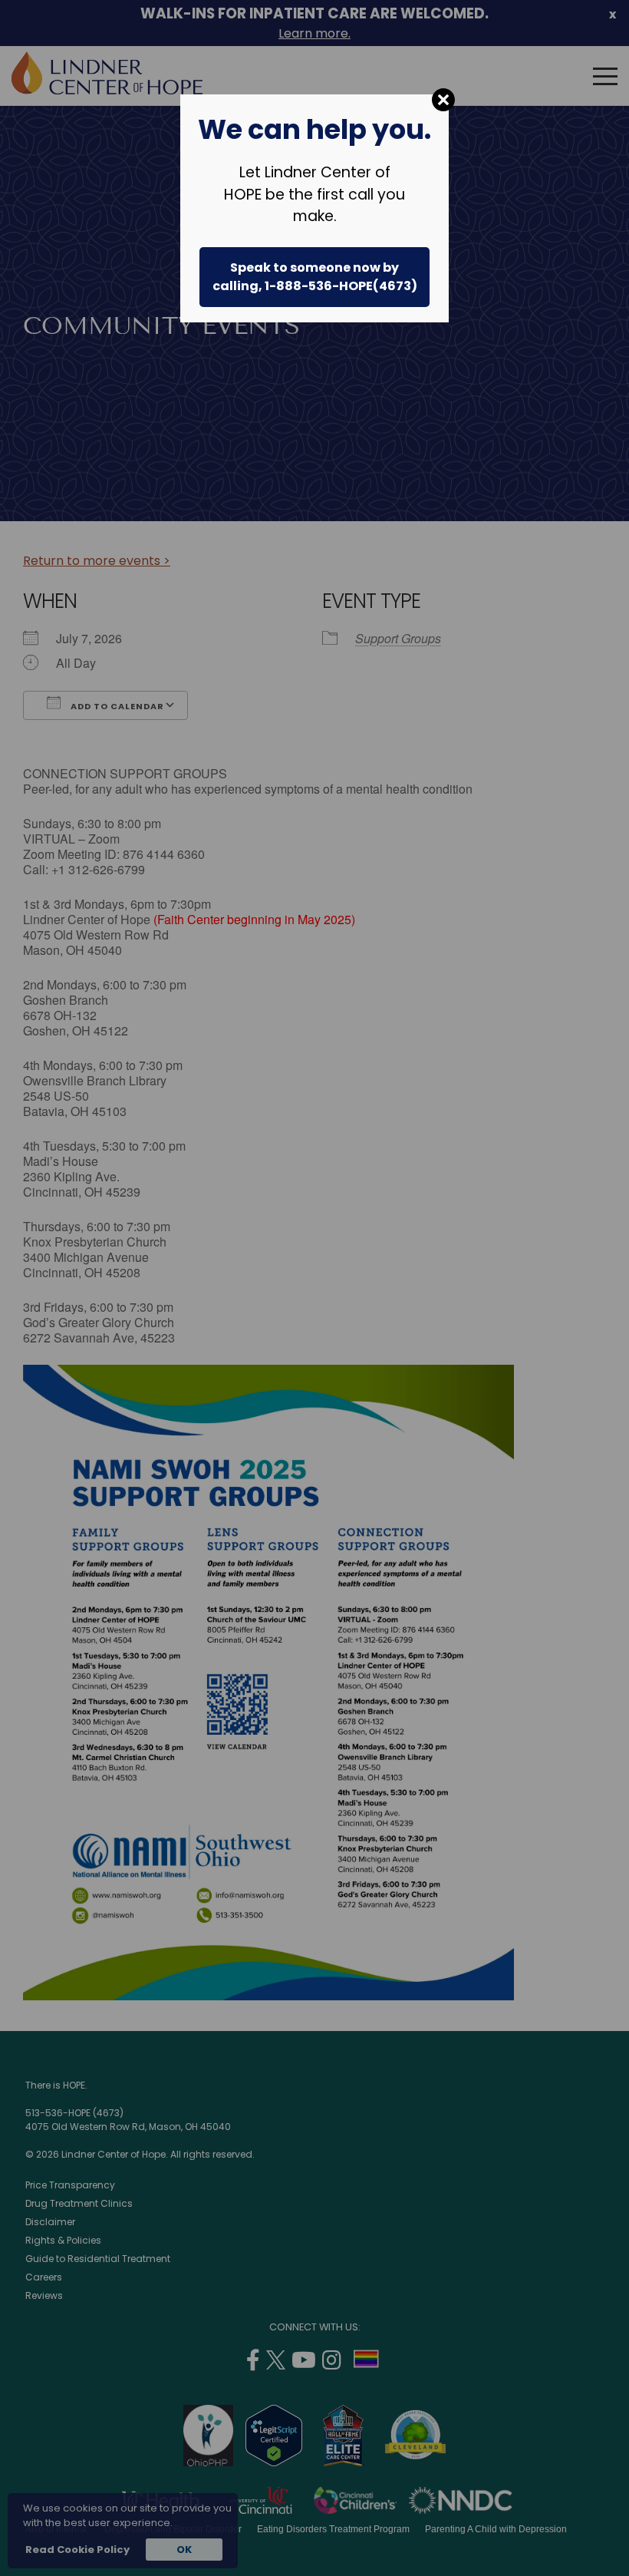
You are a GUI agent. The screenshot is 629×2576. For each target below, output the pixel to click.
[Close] (443, 100)
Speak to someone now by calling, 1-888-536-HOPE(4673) (315, 277)
